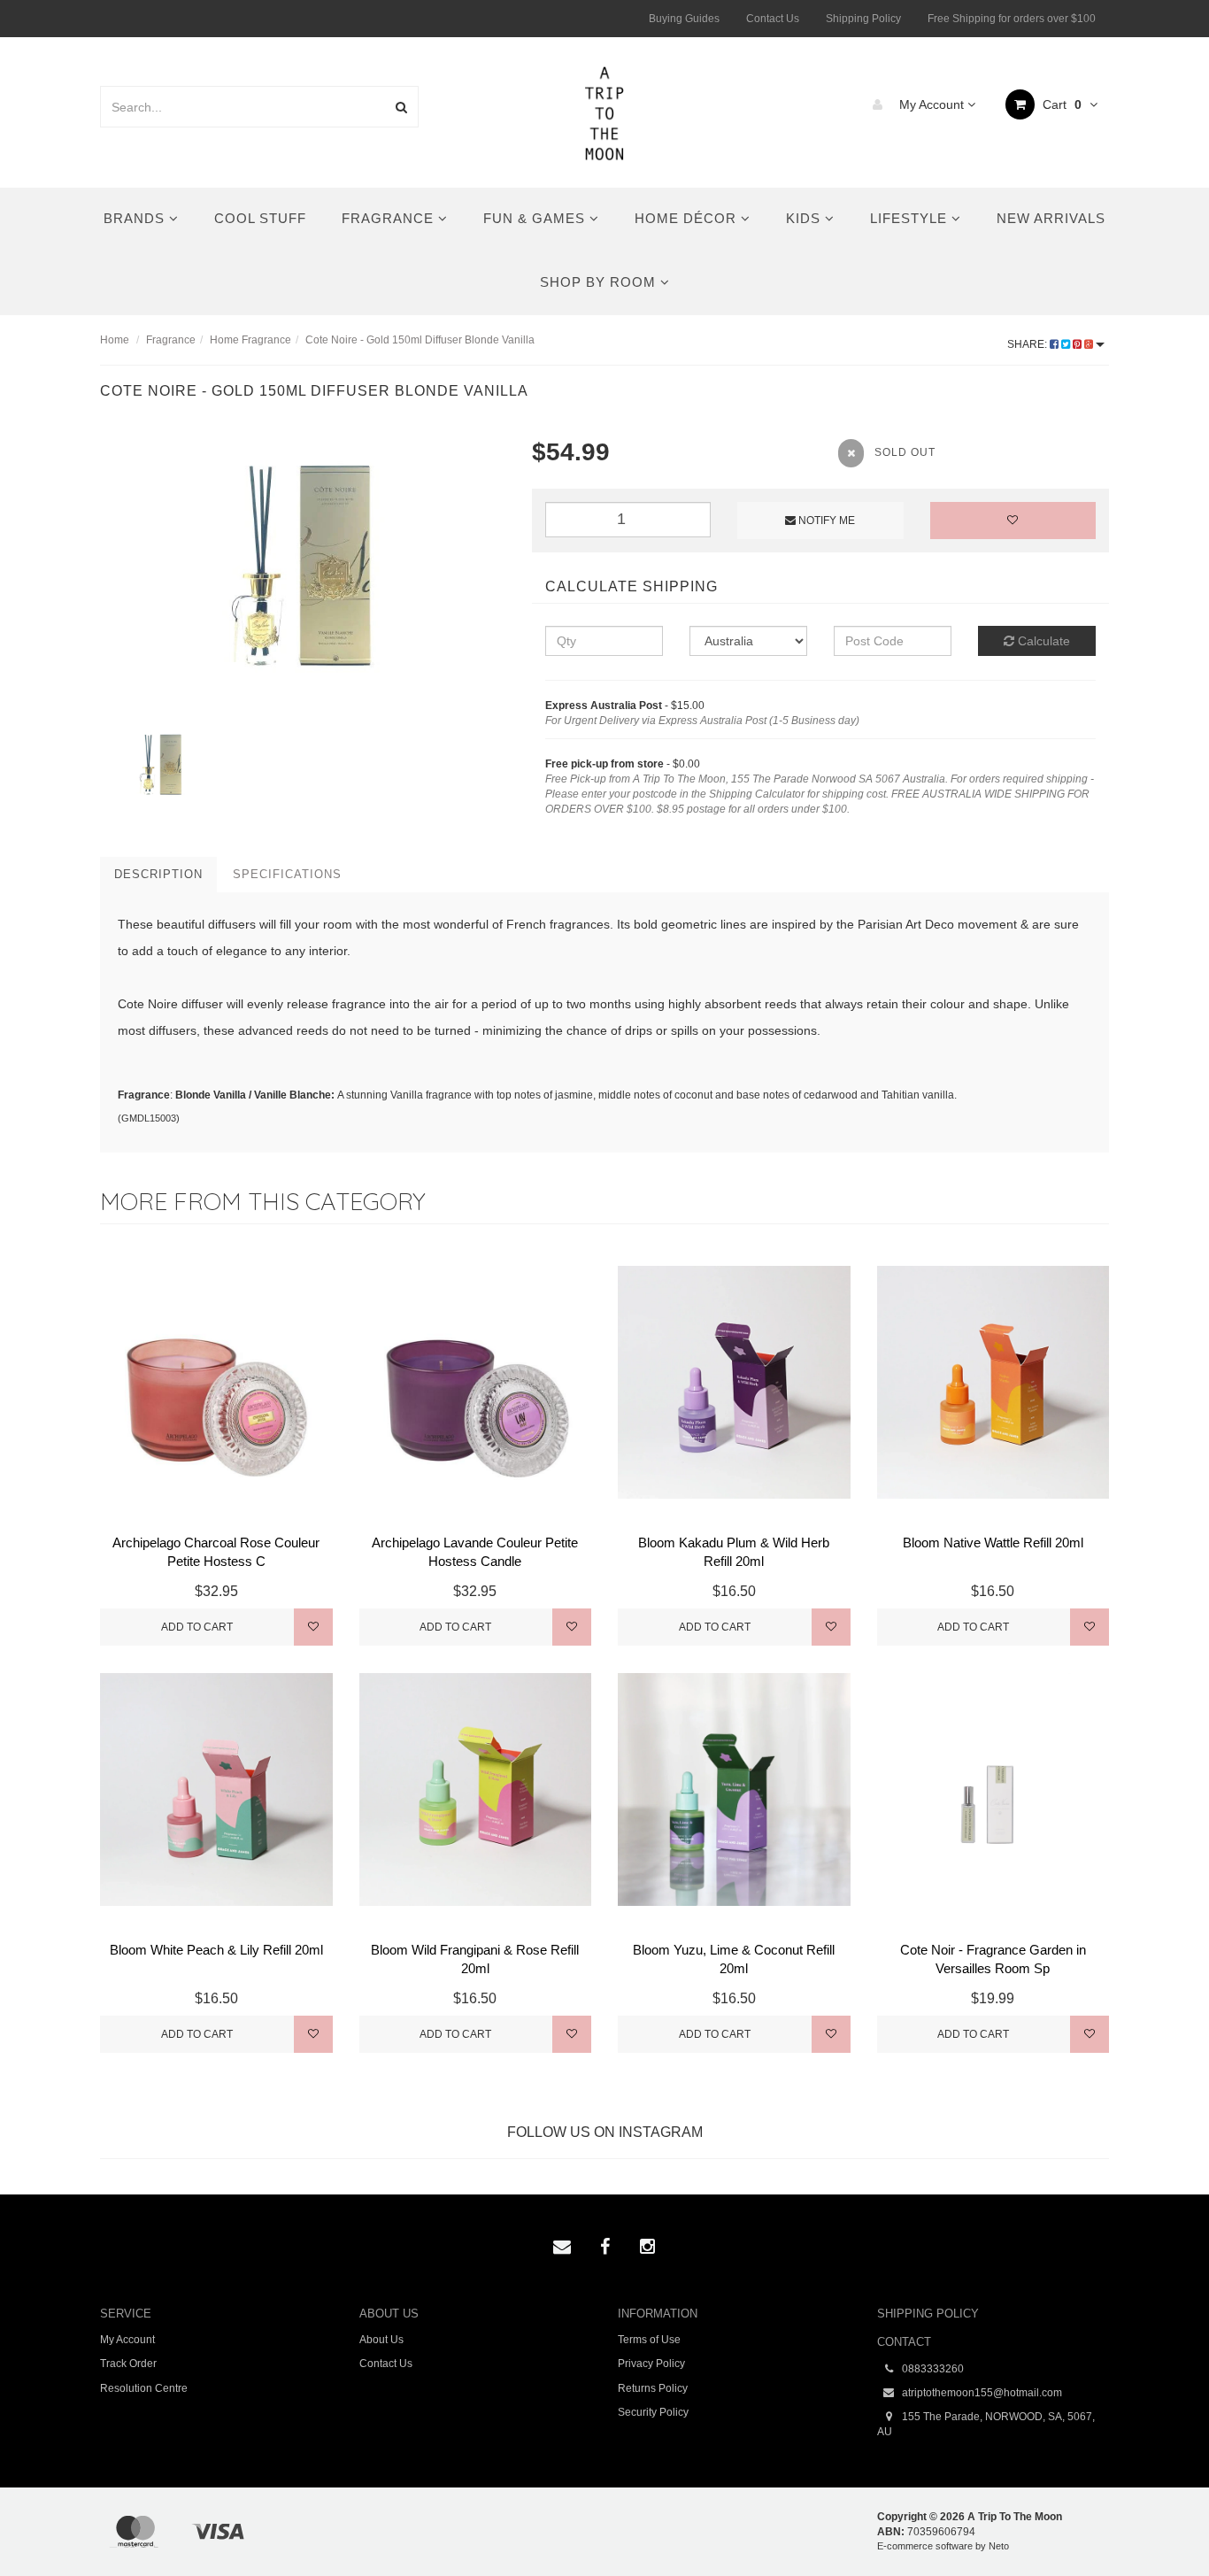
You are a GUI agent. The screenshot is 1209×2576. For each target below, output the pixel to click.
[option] (303, 570)
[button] (1159, 2522)
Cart (1060, 104)
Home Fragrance (250, 340)
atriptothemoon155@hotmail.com (981, 2393)
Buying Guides (684, 19)
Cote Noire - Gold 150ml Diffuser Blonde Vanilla (420, 340)
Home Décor (688, 218)
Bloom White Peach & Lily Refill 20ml (216, 1950)
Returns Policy (653, 2388)
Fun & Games (536, 218)
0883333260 (932, 2369)
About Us (381, 2340)
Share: (1028, 344)
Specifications (287, 874)
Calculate (1042, 641)
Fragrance (390, 218)
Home (115, 340)
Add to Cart (197, 1627)
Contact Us (773, 19)
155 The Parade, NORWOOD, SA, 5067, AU (986, 2424)
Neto (999, 2546)
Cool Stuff (260, 218)
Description (158, 874)
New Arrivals (1051, 218)
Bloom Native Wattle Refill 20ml (993, 1543)
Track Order (128, 2364)
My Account (932, 104)
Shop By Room (600, 282)
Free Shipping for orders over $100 (1012, 19)
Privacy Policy (651, 2364)
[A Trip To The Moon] (605, 112)
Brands (136, 218)
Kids (805, 218)
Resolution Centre (144, 2388)
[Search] (401, 107)
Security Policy (653, 2412)
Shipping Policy (863, 19)
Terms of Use (649, 2340)
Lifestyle (911, 218)
